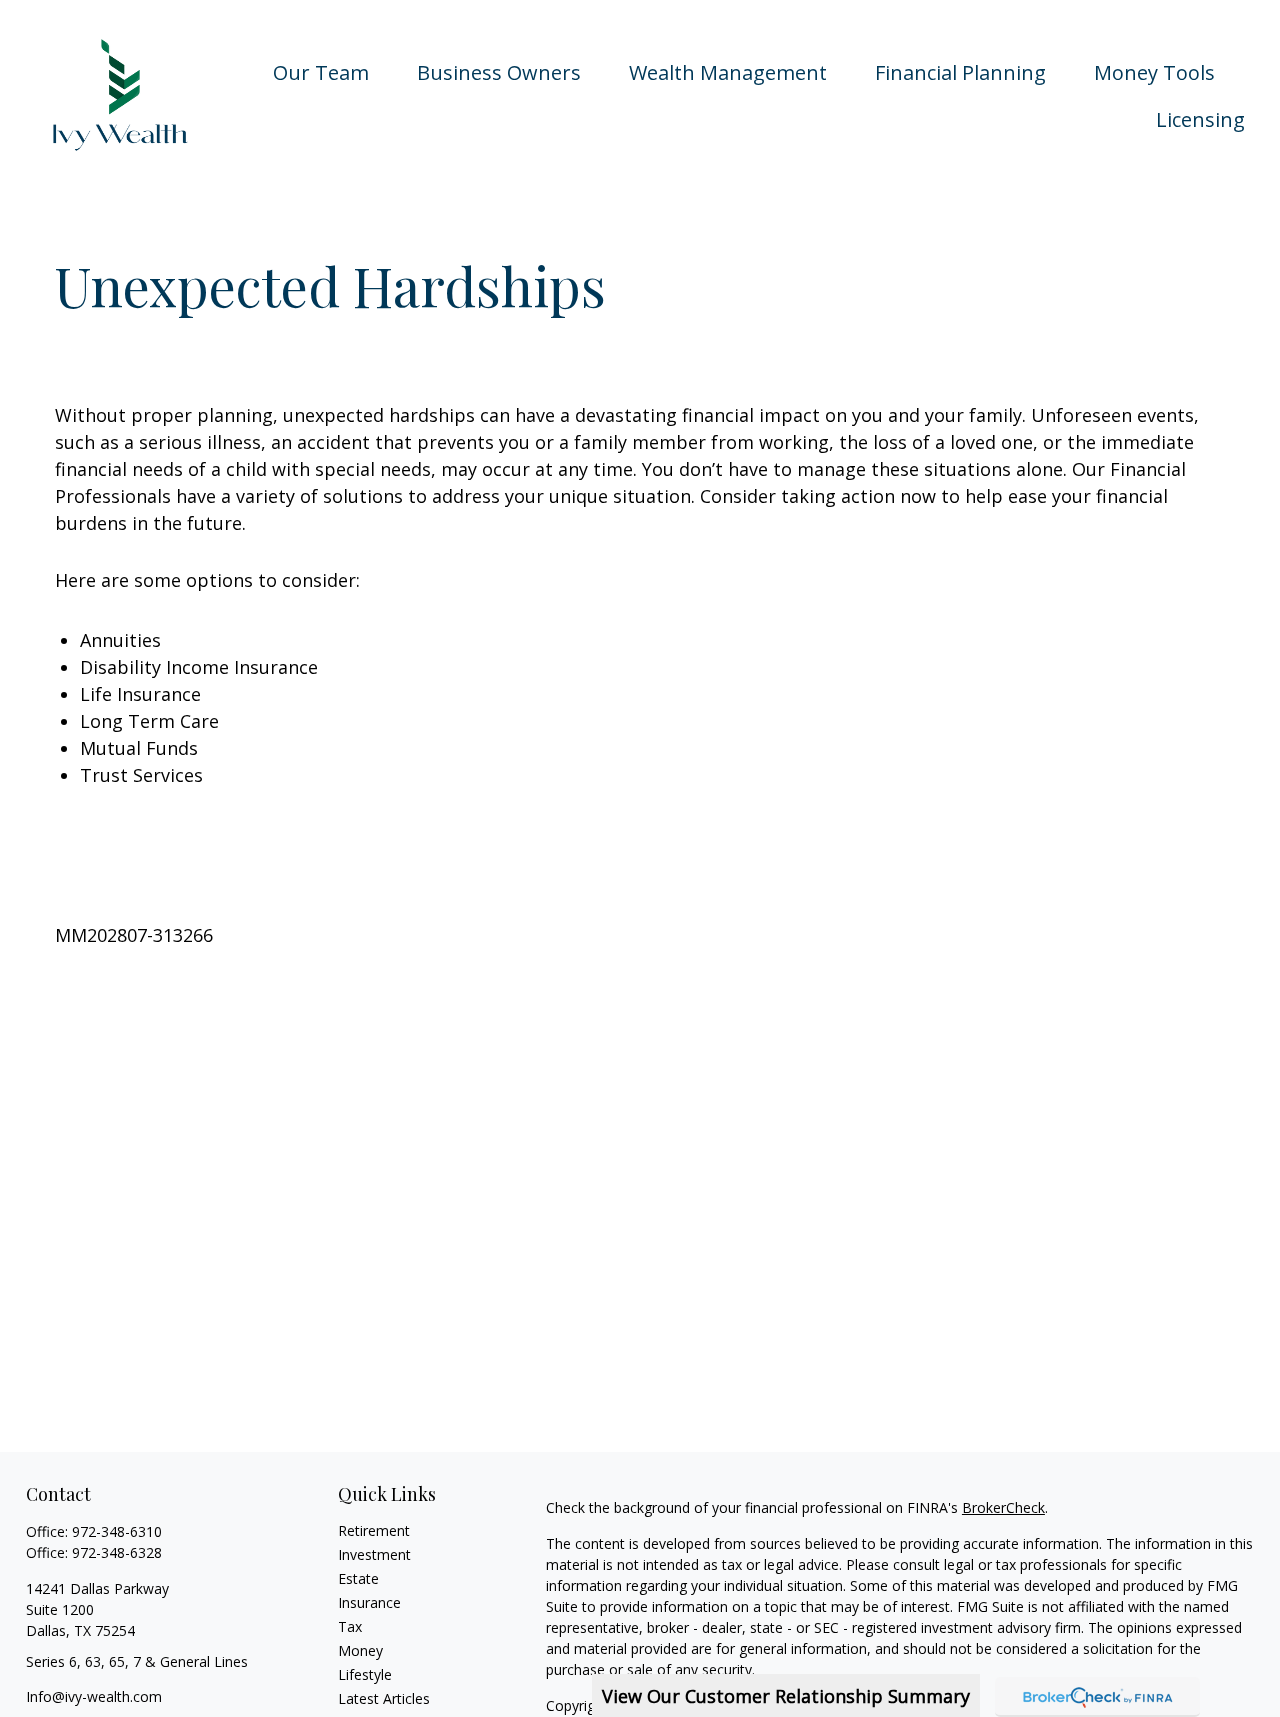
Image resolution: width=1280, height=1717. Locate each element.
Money (360, 1650)
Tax (350, 1626)
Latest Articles (384, 1698)
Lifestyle (365, 1674)
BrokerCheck (1003, 1507)
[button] (321, 71)
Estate (358, 1578)
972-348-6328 (117, 1552)
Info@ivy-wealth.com (94, 1696)
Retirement (374, 1530)
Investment (374, 1554)
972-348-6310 (117, 1531)
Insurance (369, 1602)
